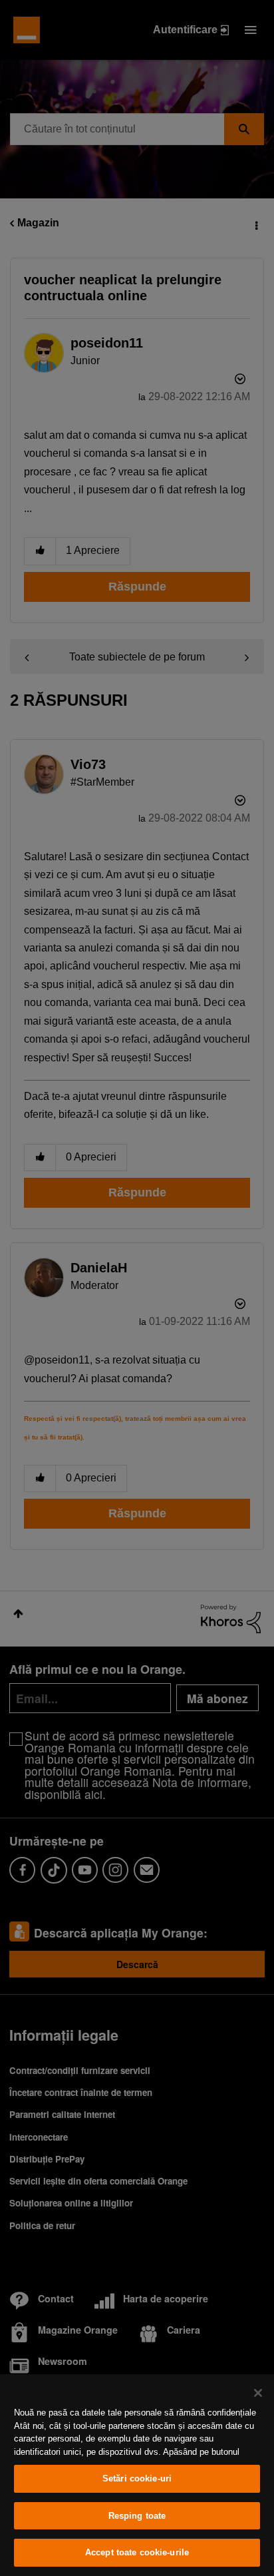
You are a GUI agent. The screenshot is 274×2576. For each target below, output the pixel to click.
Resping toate (137, 2516)
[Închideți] (258, 2393)
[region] (137, 2475)
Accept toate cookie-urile (137, 2552)
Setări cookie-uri (137, 2478)
